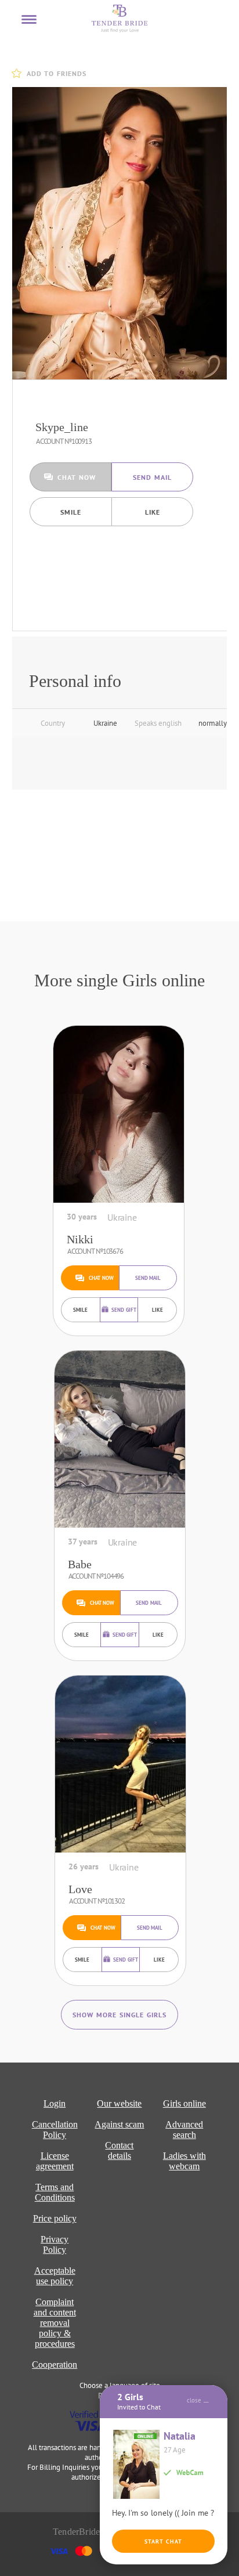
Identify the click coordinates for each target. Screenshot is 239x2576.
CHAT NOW (77, 477)
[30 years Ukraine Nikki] (119, 1114)
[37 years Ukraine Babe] (120, 1439)
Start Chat (163, 2541)
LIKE (153, 512)
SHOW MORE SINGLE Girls (119, 2015)
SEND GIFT (124, 1310)
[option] (122, 233)
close (194, 2400)
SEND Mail (152, 477)
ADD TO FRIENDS (57, 73)
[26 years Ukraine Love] (120, 1764)
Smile (71, 512)
